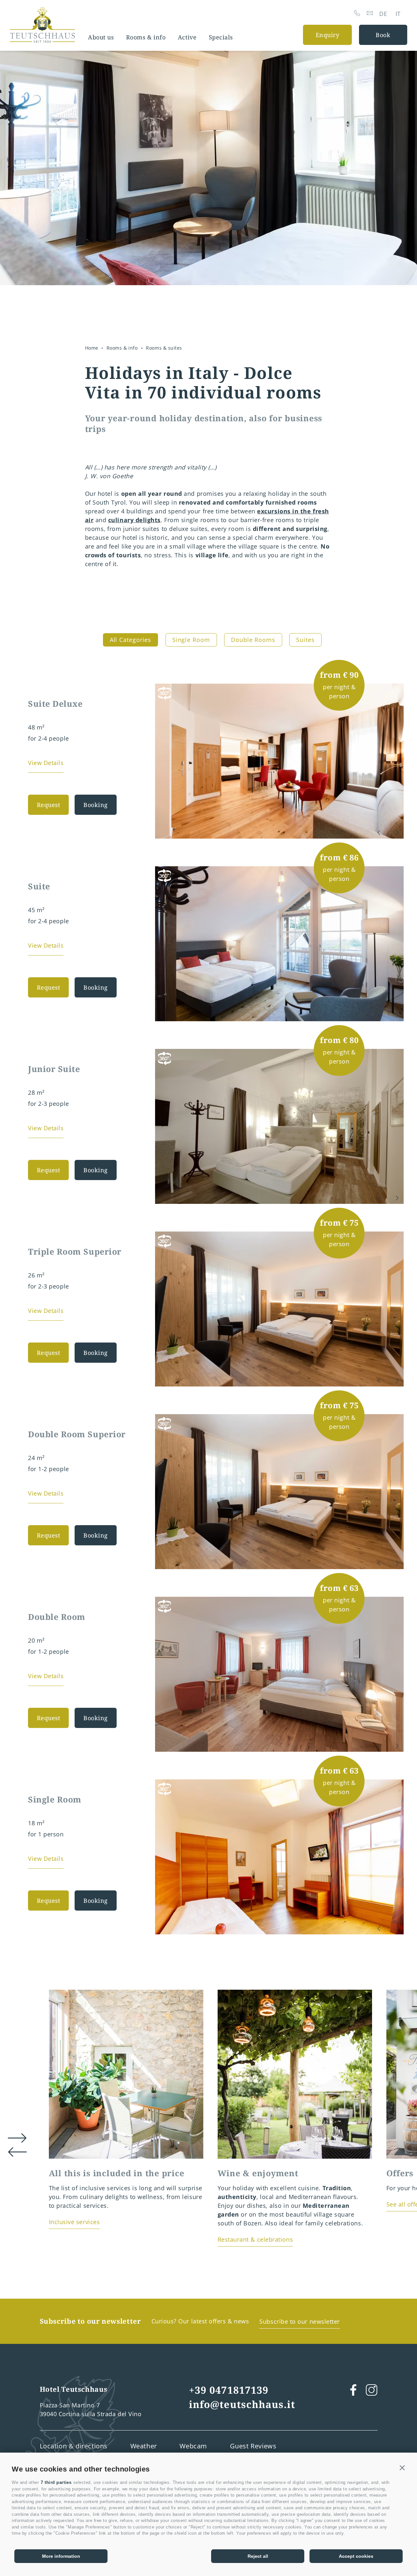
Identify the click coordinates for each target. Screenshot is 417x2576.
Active (187, 37)
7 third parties (56, 2482)
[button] (402, 2468)
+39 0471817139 (229, 2390)
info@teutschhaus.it (242, 2404)
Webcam (193, 2446)
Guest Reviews (253, 2446)
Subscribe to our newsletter (300, 2321)
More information (61, 2556)
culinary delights (134, 520)
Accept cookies (356, 2556)
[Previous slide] (379, 833)
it (398, 14)
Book (383, 35)
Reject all (258, 2556)
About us (101, 37)
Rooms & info (146, 37)
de (383, 14)
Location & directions (74, 2446)
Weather (144, 2446)
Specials (221, 37)
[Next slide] (397, 833)
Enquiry (328, 35)
